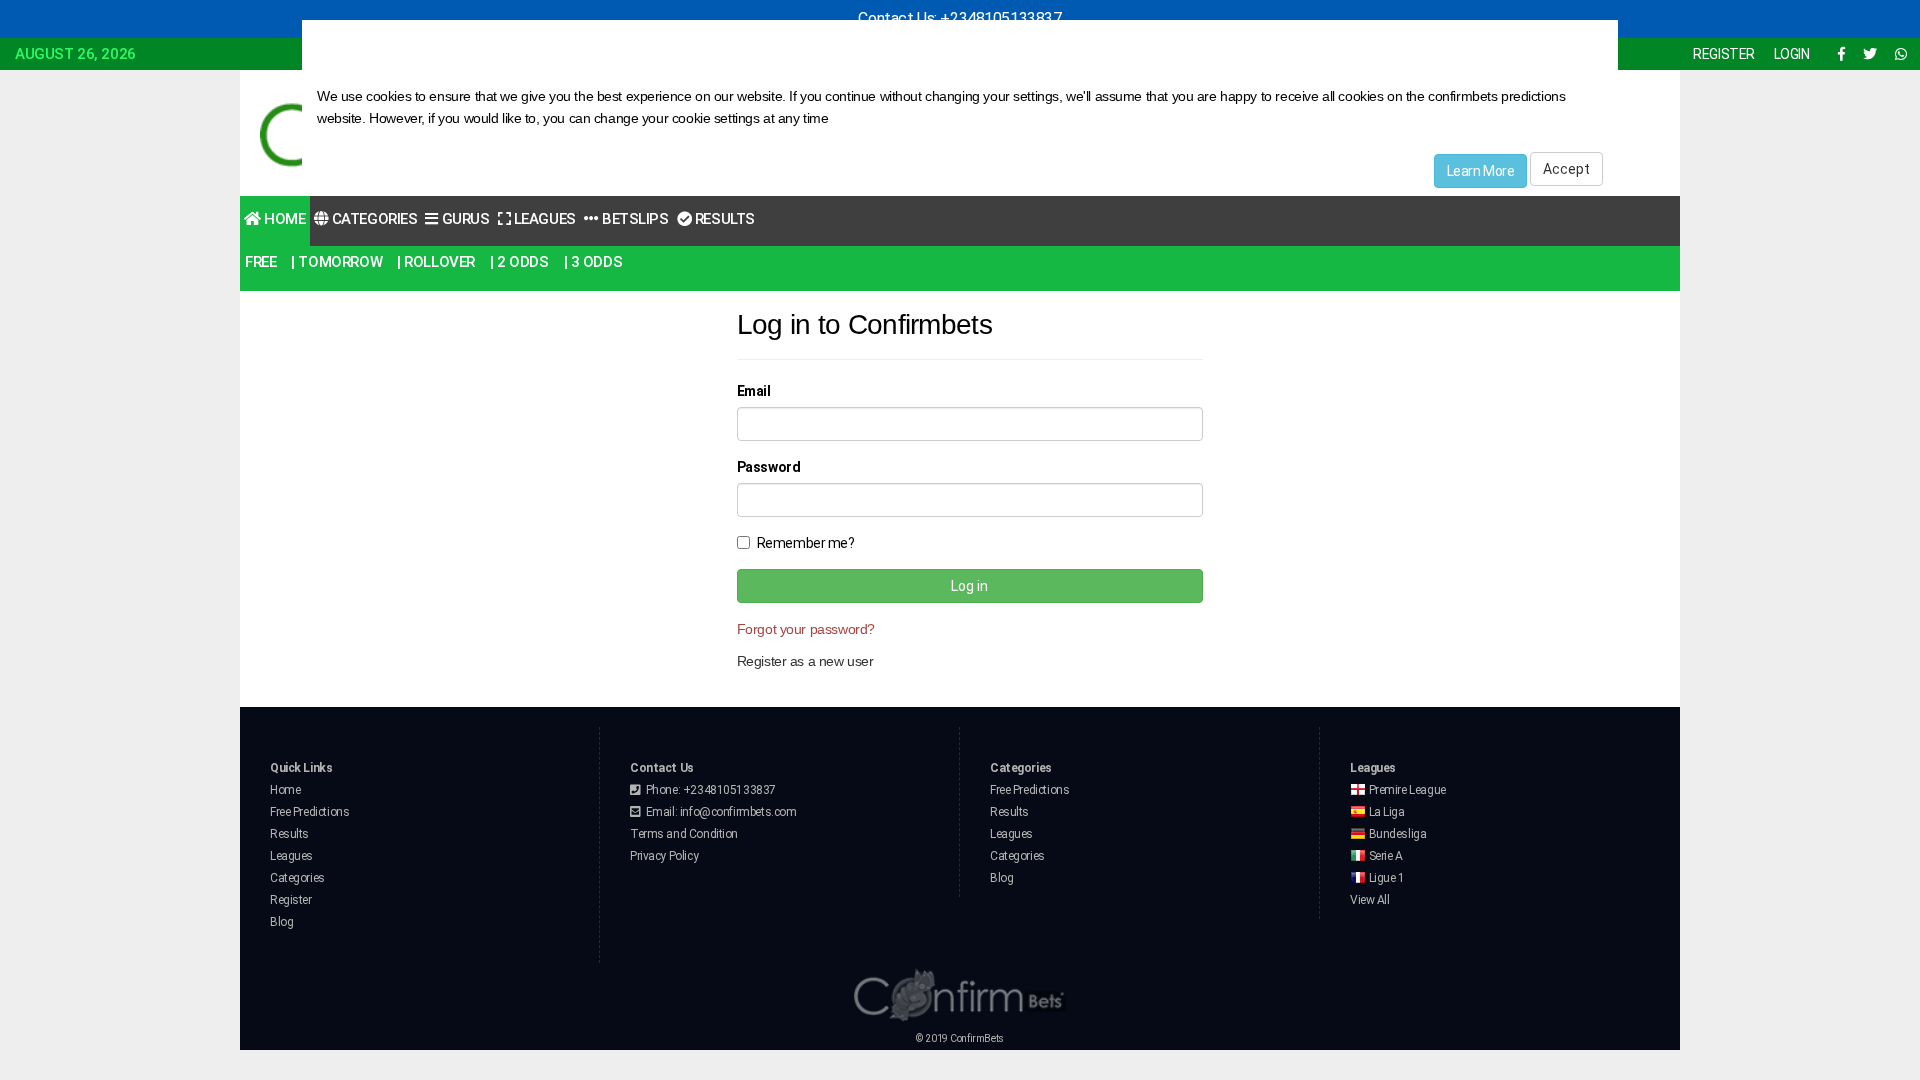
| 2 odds (519, 262)
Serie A (1384, 856)
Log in (969, 586)
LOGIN (1792, 54)
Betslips (633, 219)
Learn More (1481, 171)
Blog (281, 922)
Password (769, 467)
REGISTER (1724, 54)
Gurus (463, 219)
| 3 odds (593, 262)
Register (291, 900)
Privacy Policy (664, 856)
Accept (1566, 169)
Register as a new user (805, 661)
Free (260, 262)
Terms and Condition (684, 834)
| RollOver (436, 262)
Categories (372, 219)
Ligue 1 (1385, 878)
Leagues (543, 219)
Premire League (1406, 790)
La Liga (1385, 812)
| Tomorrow (336, 262)
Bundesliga (1396, 834)
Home (283, 219)
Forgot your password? (806, 629)
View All (1370, 900)
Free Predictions (309, 812)
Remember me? (806, 543)
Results (723, 219)
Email (754, 391)
